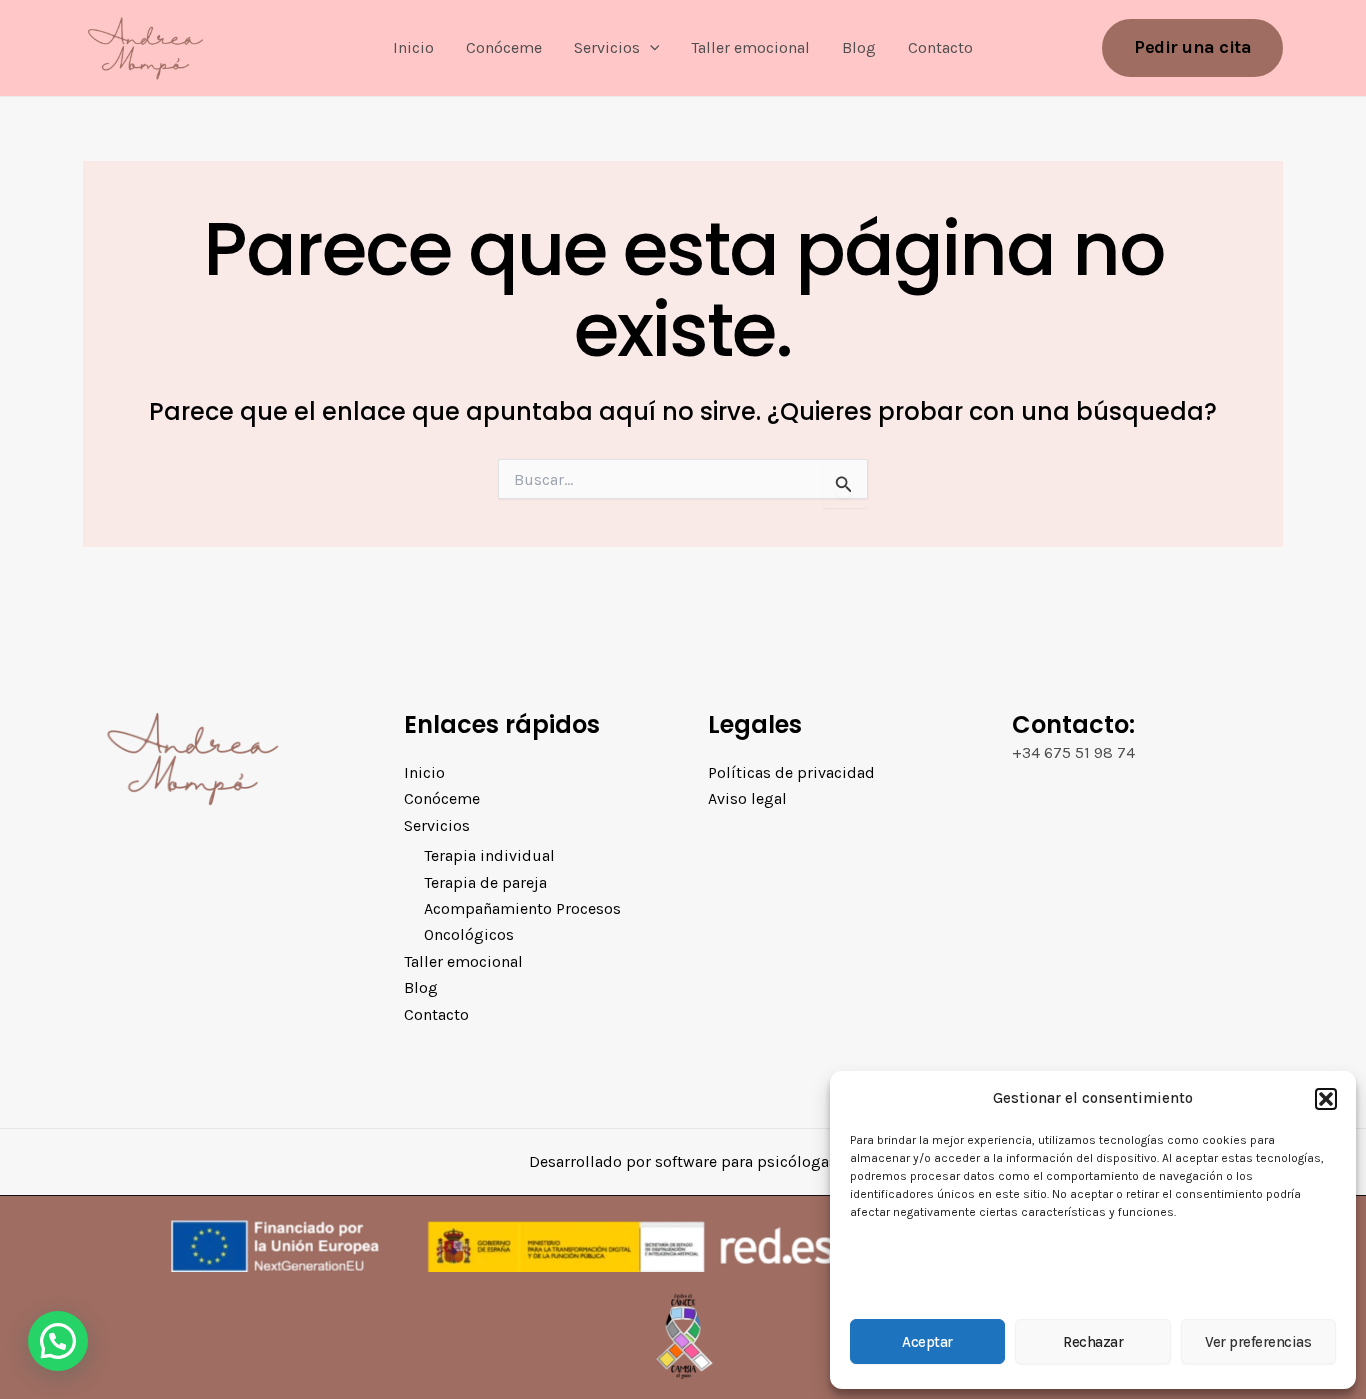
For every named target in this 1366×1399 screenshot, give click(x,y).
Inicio (413, 47)
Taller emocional (750, 47)
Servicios (607, 47)
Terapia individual (489, 855)
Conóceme (504, 47)
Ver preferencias (1258, 1342)
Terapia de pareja (485, 882)
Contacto (940, 47)
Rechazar (1093, 1342)
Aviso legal (747, 798)
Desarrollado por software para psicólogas (683, 1161)
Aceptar (927, 1342)
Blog (859, 47)
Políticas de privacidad (791, 772)
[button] (1326, 1099)
